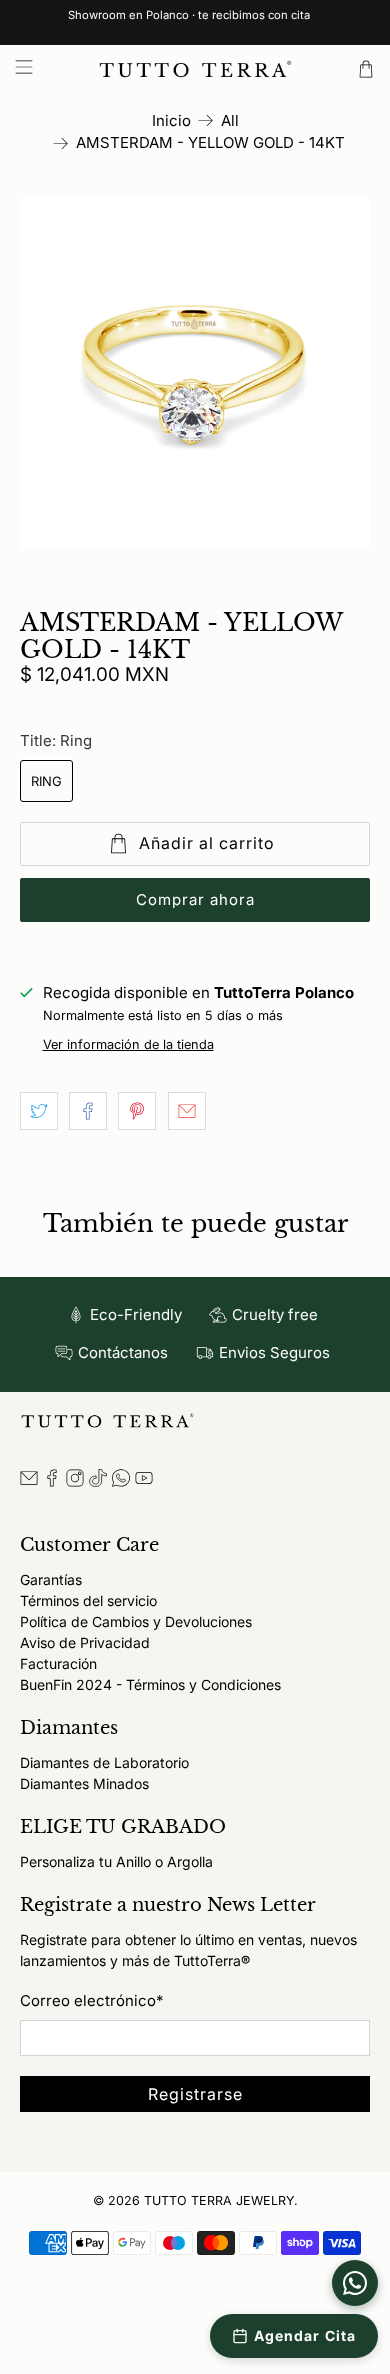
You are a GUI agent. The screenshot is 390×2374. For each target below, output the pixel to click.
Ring (46, 781)
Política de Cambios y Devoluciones (136, 1621)
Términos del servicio (88, 1600)
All (230, 120)
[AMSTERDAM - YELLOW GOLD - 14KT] (195, 373)
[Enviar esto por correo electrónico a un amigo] (187, 1111)
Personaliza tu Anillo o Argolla (116, 1861)
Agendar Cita (305, 2335)
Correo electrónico (91, 2000)
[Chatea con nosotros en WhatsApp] (355, 2283)
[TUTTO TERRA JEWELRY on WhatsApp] (121, 1481)
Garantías (51, 1579)
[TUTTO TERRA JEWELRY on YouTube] (144, 1481)
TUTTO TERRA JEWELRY (219, 2200)
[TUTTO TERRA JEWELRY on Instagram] (75, 1481)
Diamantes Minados (84, 1783)
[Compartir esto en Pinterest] (137, 1111)
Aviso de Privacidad (85, 1642)
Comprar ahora (195, 899)
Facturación (58, 1663)
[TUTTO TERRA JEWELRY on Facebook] (52, 1481)
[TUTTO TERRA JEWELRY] (195, 69)
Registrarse (195, 2094)
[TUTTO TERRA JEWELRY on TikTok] (98, 1481)
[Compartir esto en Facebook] (88, 1111)
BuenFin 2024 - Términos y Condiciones (150, 1684)
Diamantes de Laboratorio (104, 1762)
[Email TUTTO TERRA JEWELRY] (29, 1481)
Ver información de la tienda (128, 1044)
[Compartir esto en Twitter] (39, 1111)
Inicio (171, 120)
